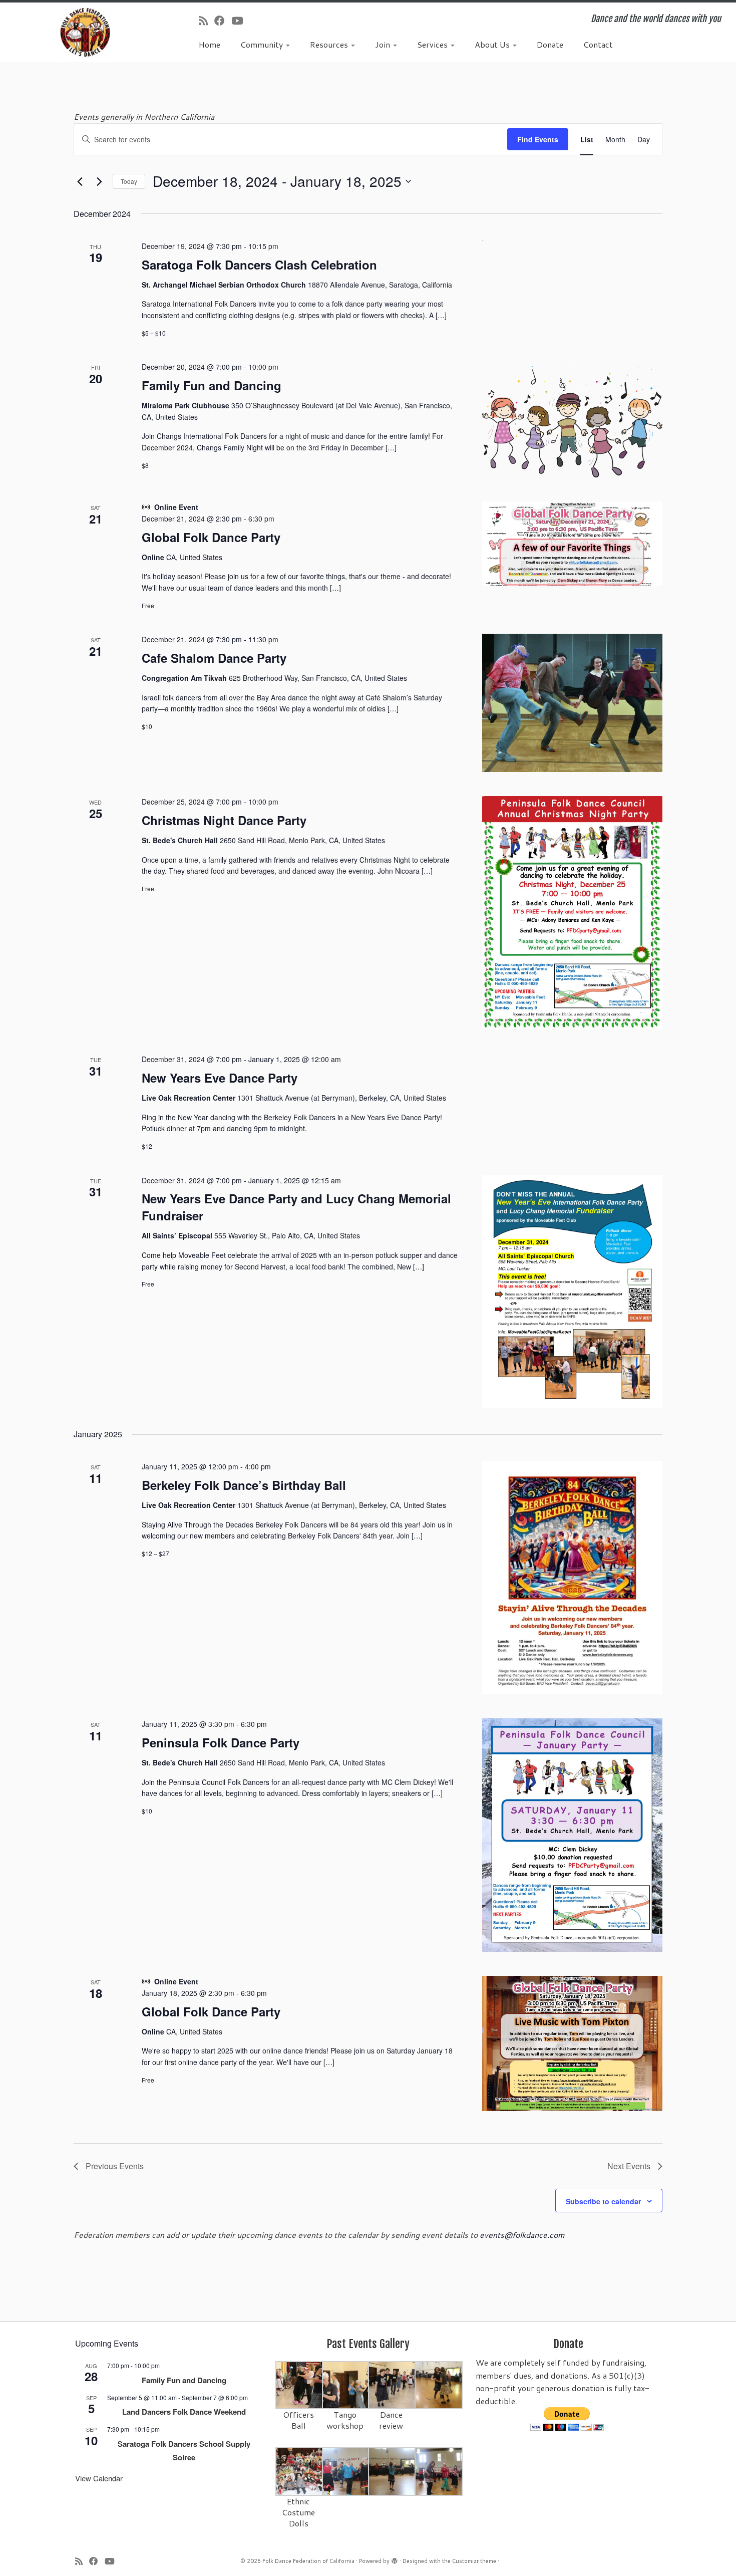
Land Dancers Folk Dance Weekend (184, 2412)
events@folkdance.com (522, 2235)
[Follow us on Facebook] (223, 21)
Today (129, 181)
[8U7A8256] (439, 2384)
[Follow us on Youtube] (240, 21)
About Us (493, 44)
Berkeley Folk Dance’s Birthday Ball (244, 1485)
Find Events (538, 139)
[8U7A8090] (346, 2471)
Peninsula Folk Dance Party (221, 1742)
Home (210, 44)
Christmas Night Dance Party (224, 820)
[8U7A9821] (346, 2384)
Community (263, 44)
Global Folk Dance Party (211, 537)
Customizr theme (474, 2561)
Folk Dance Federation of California (308, 2561)
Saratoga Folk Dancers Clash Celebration (259, 265)
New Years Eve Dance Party (220, 1078)
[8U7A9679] (300, 2384)
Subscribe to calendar (603, 2201)
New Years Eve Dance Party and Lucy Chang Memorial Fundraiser (296, 1207)
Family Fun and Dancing (212, 385)
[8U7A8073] (300, 2471)
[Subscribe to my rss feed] (207, 21)
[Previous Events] (80, 181)
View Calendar (99, 2478)
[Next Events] (99, 181)
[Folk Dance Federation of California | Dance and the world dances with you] (85, 32)
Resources (330, 44)
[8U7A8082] (392, 2471)
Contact (598, 44)
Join (384, 44)
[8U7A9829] (392, 2384)
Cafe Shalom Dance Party (214, 658)
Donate (550, 44)
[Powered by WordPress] (395, 2559)
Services (433, 44)
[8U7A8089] (439, 2471)
